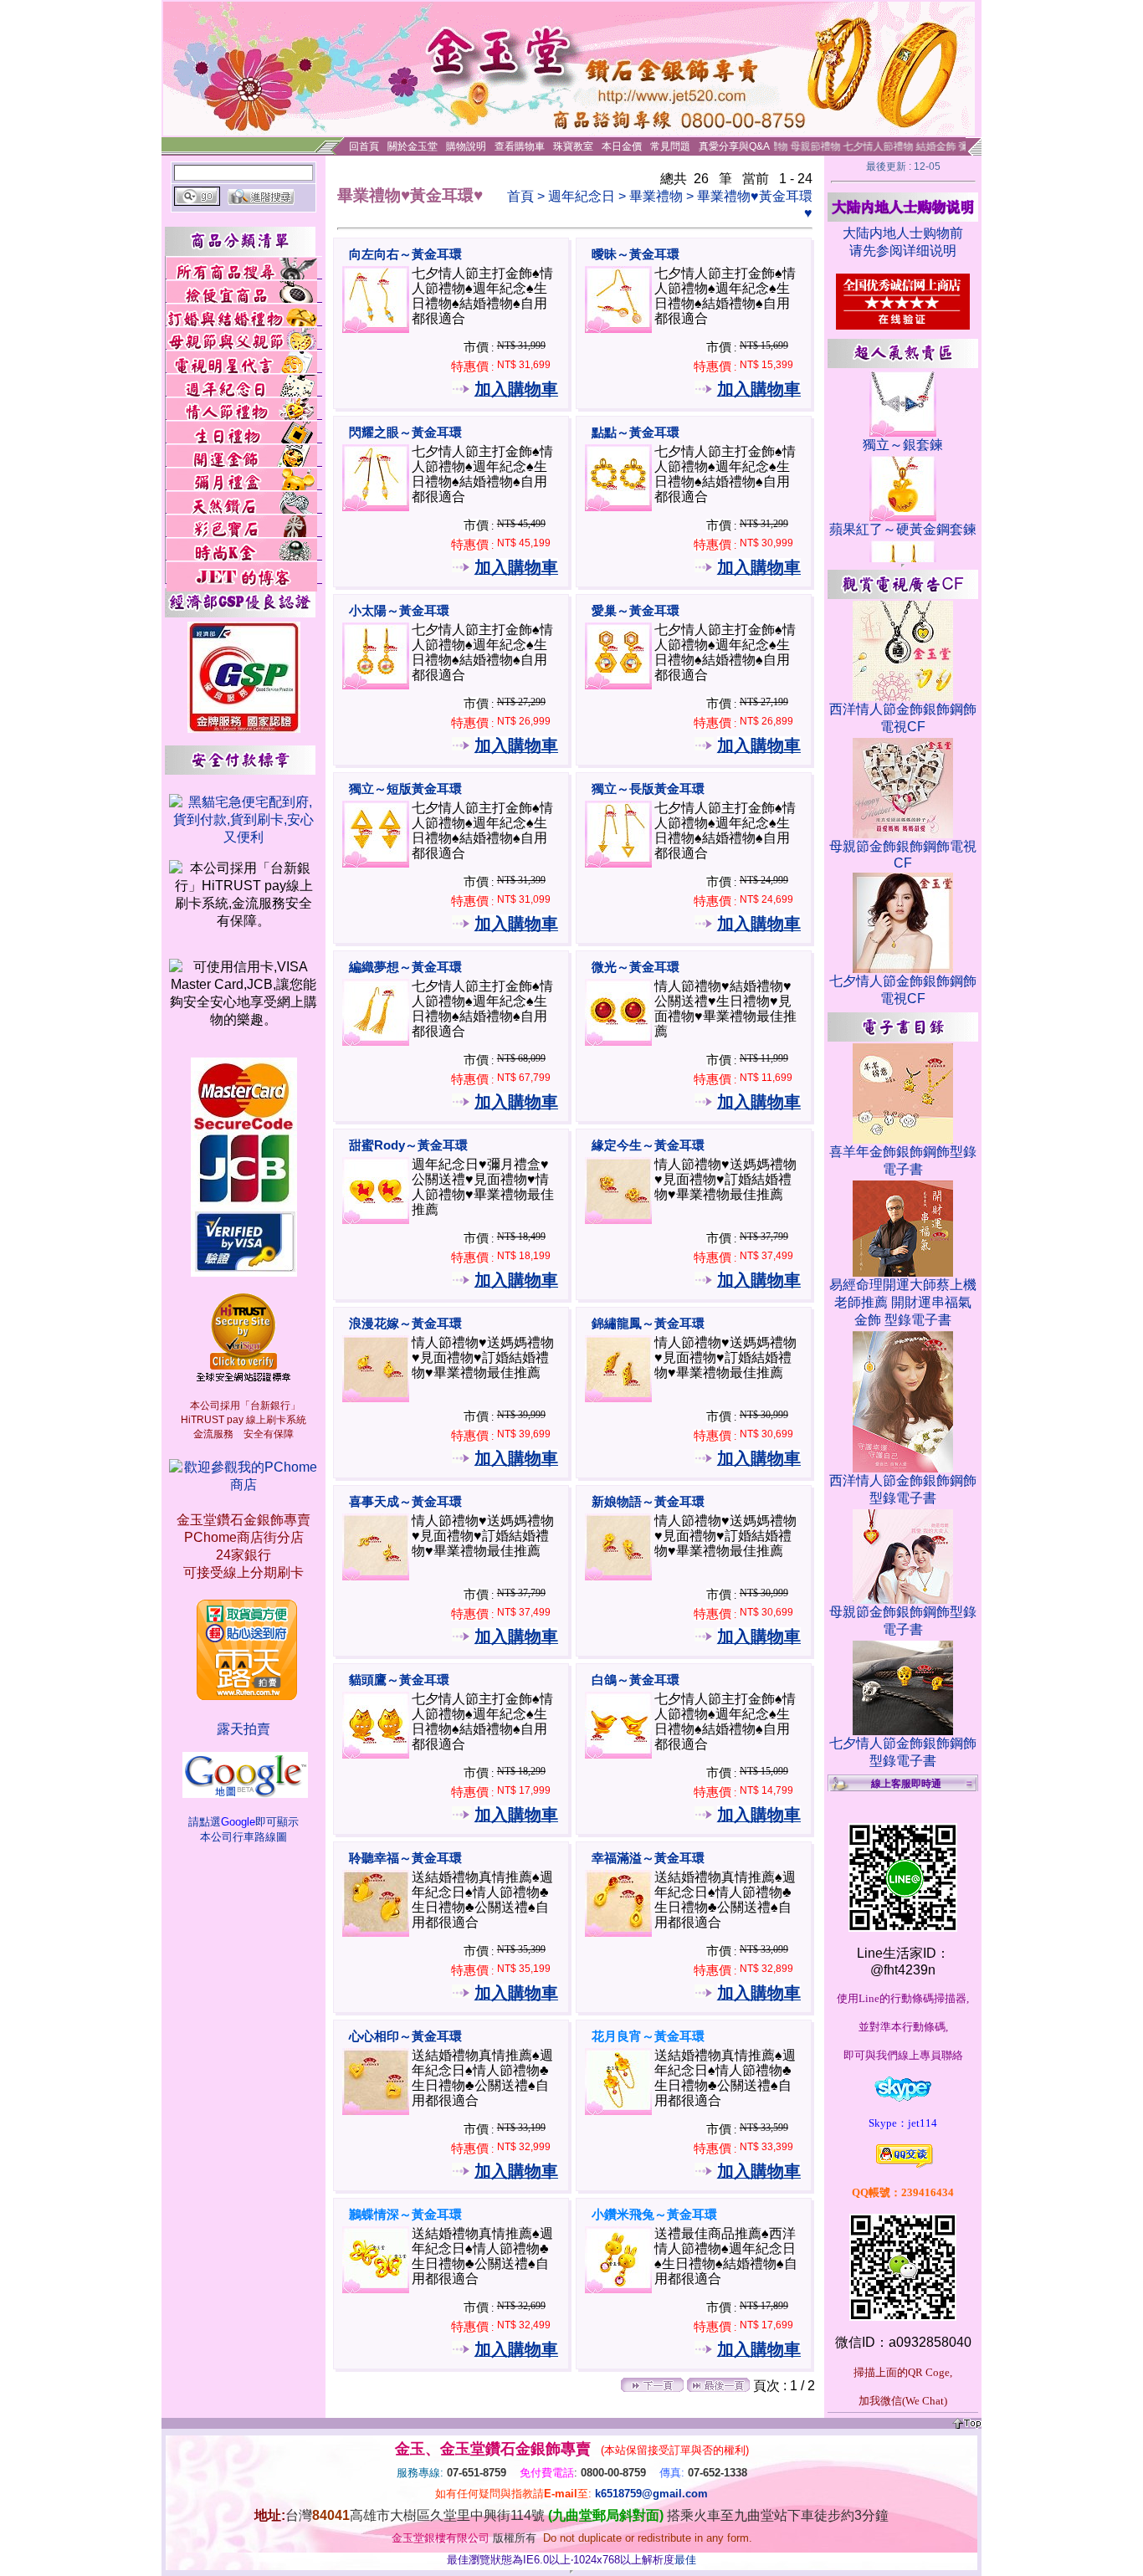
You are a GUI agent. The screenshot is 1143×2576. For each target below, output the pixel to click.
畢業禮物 (656, 196)
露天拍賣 (243, 1729)
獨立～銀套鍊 (903, 445)
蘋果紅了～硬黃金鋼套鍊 (903, 529)
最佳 (685, 2560)
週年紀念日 (582, 196)
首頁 (520, 196)
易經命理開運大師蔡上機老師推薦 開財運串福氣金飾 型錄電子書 (903, 1302)
